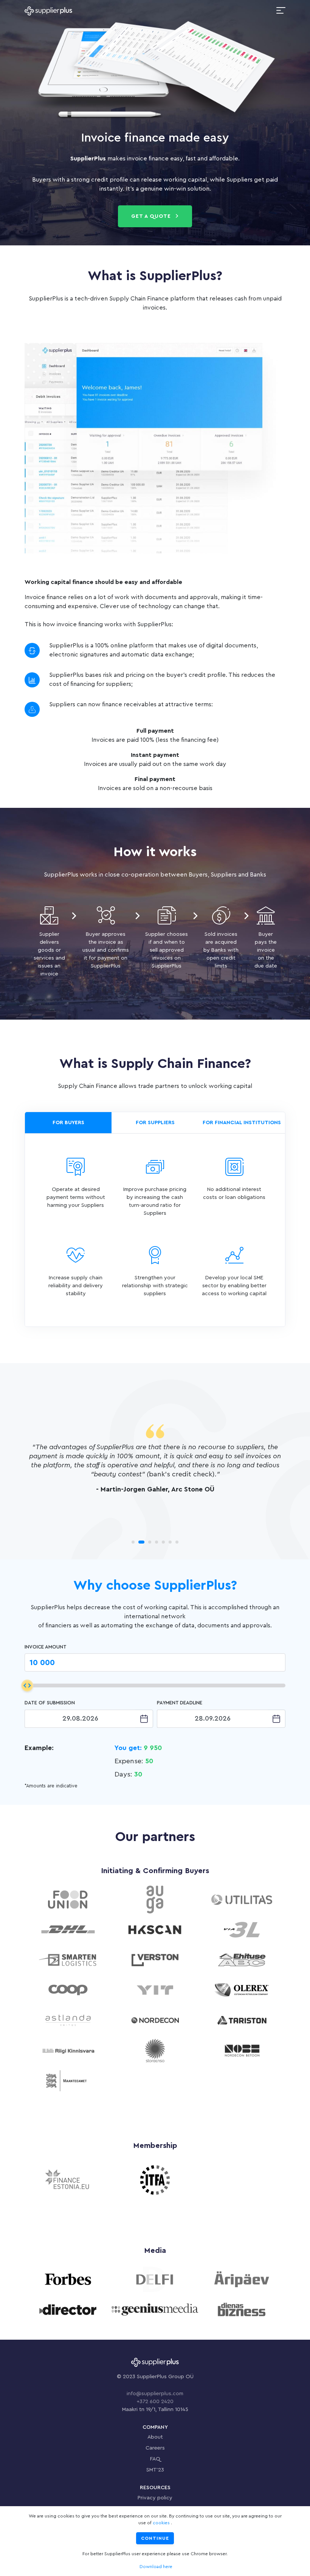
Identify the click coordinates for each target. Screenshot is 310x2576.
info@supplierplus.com (155, 2394)
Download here (156, 2567)
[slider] (27, 1685)
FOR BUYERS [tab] (68, 1123)
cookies (161, 2523)
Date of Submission (50, 1703)
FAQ (155, 2459)
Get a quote (152, 216)
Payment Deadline (180, 1703)
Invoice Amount (46, 1647)
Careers (155, 2448)
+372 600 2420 (155, 2402)
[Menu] (281, 11)
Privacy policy (155, 2498)
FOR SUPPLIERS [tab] (155, 1123)
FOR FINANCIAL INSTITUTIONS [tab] (242, 1123)
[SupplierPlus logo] (48, 11)
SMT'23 (155, 2470)
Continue (155, 2538)
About (155, 2437)
